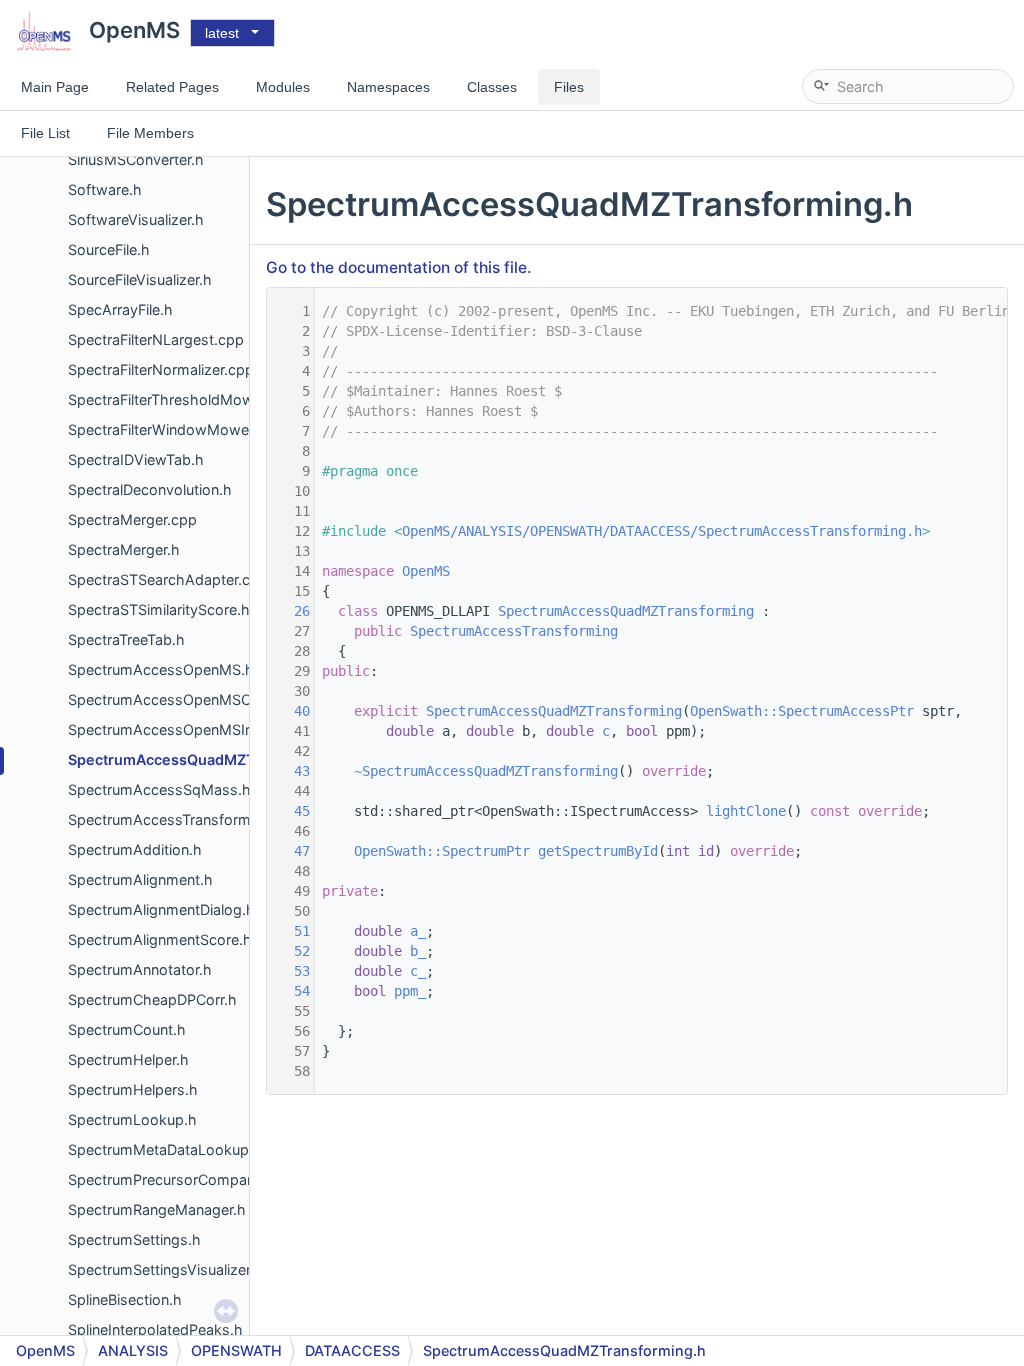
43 (290, 771)
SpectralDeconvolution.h (150, 489)
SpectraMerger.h (124, 549)
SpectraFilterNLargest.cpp (156, 339)
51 (290, 931)
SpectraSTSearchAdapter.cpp (168, 579)
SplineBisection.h (125, 1299)
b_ (418, 951)
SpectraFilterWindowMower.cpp (175, 429)
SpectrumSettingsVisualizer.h (165, 1269)
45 (290, 811)
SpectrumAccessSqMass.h (159, 789)
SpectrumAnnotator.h (140, 969)
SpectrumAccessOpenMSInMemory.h (195, 729)
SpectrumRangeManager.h (157, 1209)
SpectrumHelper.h (128, 1059)
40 (290, 711)
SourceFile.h (109, 249)
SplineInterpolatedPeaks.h (155, 1329)
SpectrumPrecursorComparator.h (179, 1179)
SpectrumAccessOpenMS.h (161, 669)
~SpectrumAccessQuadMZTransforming (486, 771)
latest (222, 33)
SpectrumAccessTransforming (514, 631)
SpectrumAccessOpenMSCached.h (187, 699)
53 (290, 971)
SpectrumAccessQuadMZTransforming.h (211, 759)
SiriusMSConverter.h (136, 159)
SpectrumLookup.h (132, 1119)
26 (290, 611)
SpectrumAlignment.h (140, 879)
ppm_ (410, 991)
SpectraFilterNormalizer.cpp (161, 369)
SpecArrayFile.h (120, 309)
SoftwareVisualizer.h (136, 219)
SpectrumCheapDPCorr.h (152, 999)
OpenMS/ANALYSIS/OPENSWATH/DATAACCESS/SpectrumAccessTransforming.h (662, 531)
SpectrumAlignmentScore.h (160, 939)
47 (290, 851)
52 (290, 951)
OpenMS (426, 571)
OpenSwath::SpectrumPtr (442, 851)
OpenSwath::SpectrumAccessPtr (802, 711)
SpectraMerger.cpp (132, 519)
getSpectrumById (598, 851)
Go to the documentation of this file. (398, 267)
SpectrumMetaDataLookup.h (165, 1149)
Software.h (105, 189)
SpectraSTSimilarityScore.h (159, 609)
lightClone (746, 811)
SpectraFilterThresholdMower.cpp (182, 399)
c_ (418, 971)
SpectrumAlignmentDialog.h (161, 909)
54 (290, 991)
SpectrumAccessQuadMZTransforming (626, 611)
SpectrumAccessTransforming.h (176, 819)
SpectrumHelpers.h (133, 1089)
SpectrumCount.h (127, 1029)
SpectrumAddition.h (135, 849)
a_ (418, 931)
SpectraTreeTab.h (126, 639)
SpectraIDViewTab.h (136, 459)
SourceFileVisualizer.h (140, 279)
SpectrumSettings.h (134, 1239)
